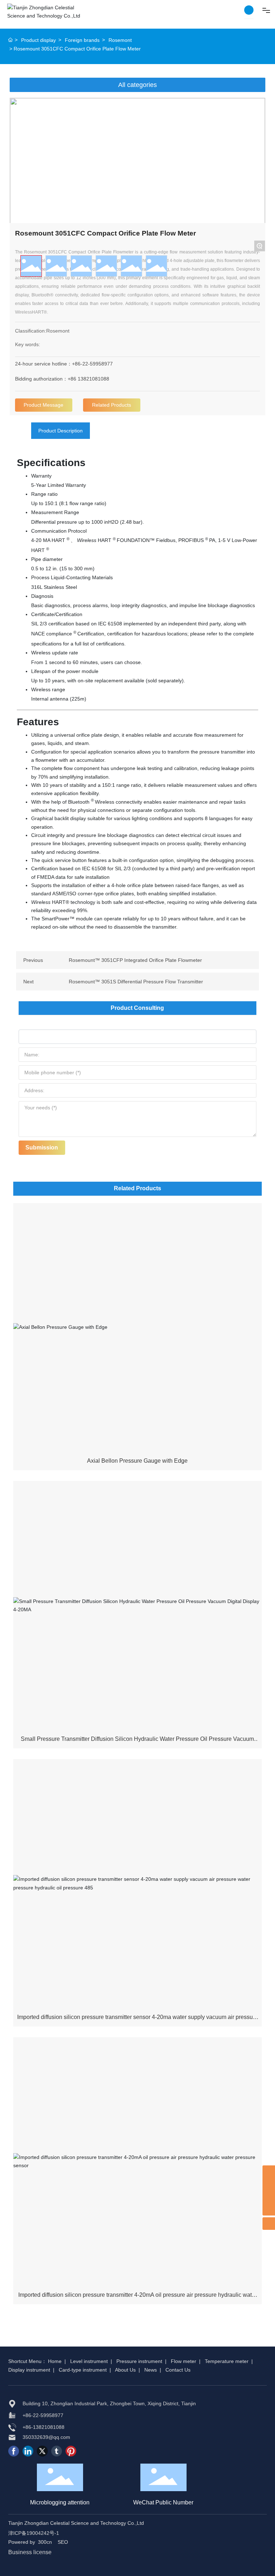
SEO (63, 2542)
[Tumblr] (57, 2451)
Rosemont (120, 40)
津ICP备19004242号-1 (34, 2533)
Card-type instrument (83, 2370)
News (151, 2370)
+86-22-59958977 (92, 364)
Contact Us (178, 2370)
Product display (38, 40)
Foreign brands (82, 40)
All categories (137, 85)
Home (55, 2361)
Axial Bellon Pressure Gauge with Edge (137, 1461)
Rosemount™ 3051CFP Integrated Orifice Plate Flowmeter (135, 960)
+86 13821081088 (88, 379)
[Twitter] (42, 2451)
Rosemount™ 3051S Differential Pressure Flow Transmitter (136, 982)
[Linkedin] (28, 2451)
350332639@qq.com (46, 2437)
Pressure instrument (139, 2361)
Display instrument (29, 2370)
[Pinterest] (71, 2451)
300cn (45, 2542)
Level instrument (89, 2361)
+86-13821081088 (44, 2427)
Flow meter (184, 2361)
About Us (125, 2370)
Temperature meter (227, 2361)
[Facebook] (14, 2451)
